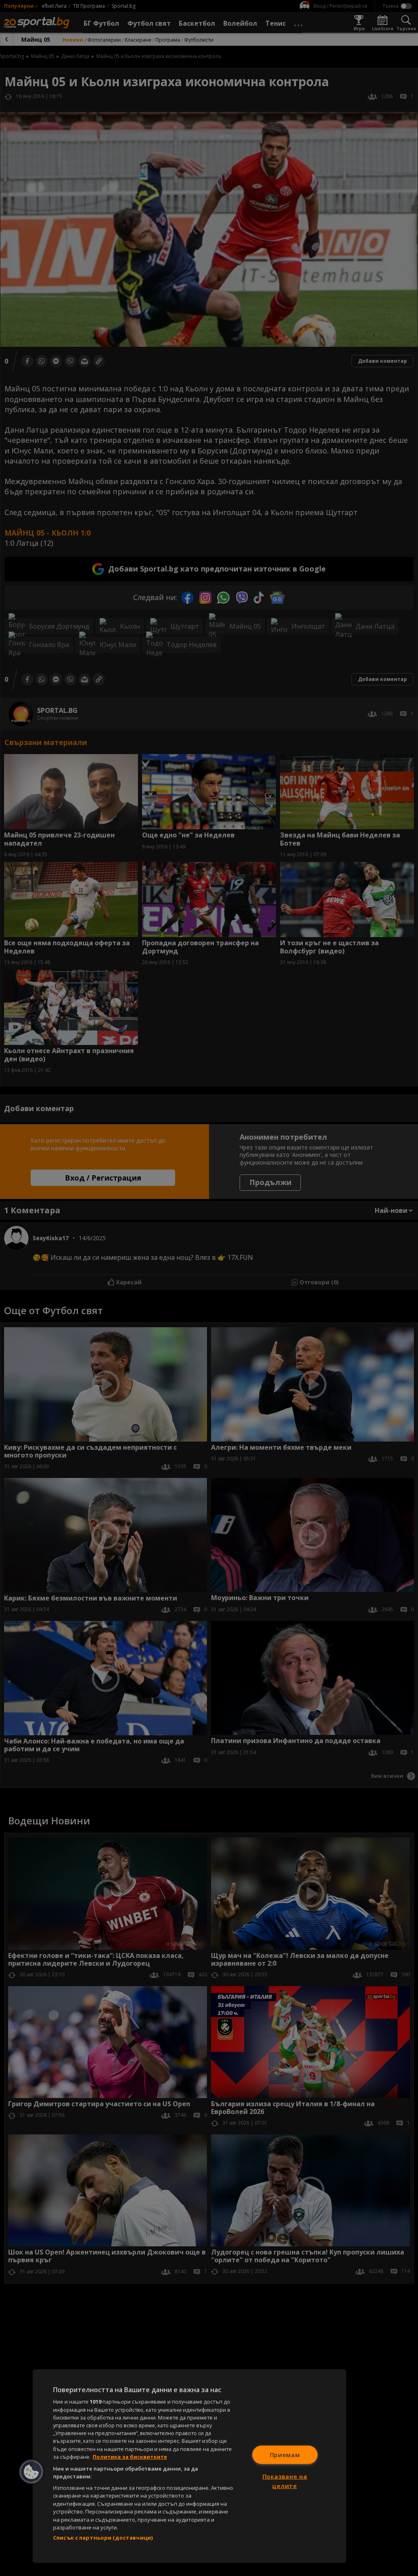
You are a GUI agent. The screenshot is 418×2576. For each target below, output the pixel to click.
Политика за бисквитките (130, 2457)
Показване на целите (285, 2481)
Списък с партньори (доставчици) (103, 2538)
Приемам (285, 2454)
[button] (31, 2472)
